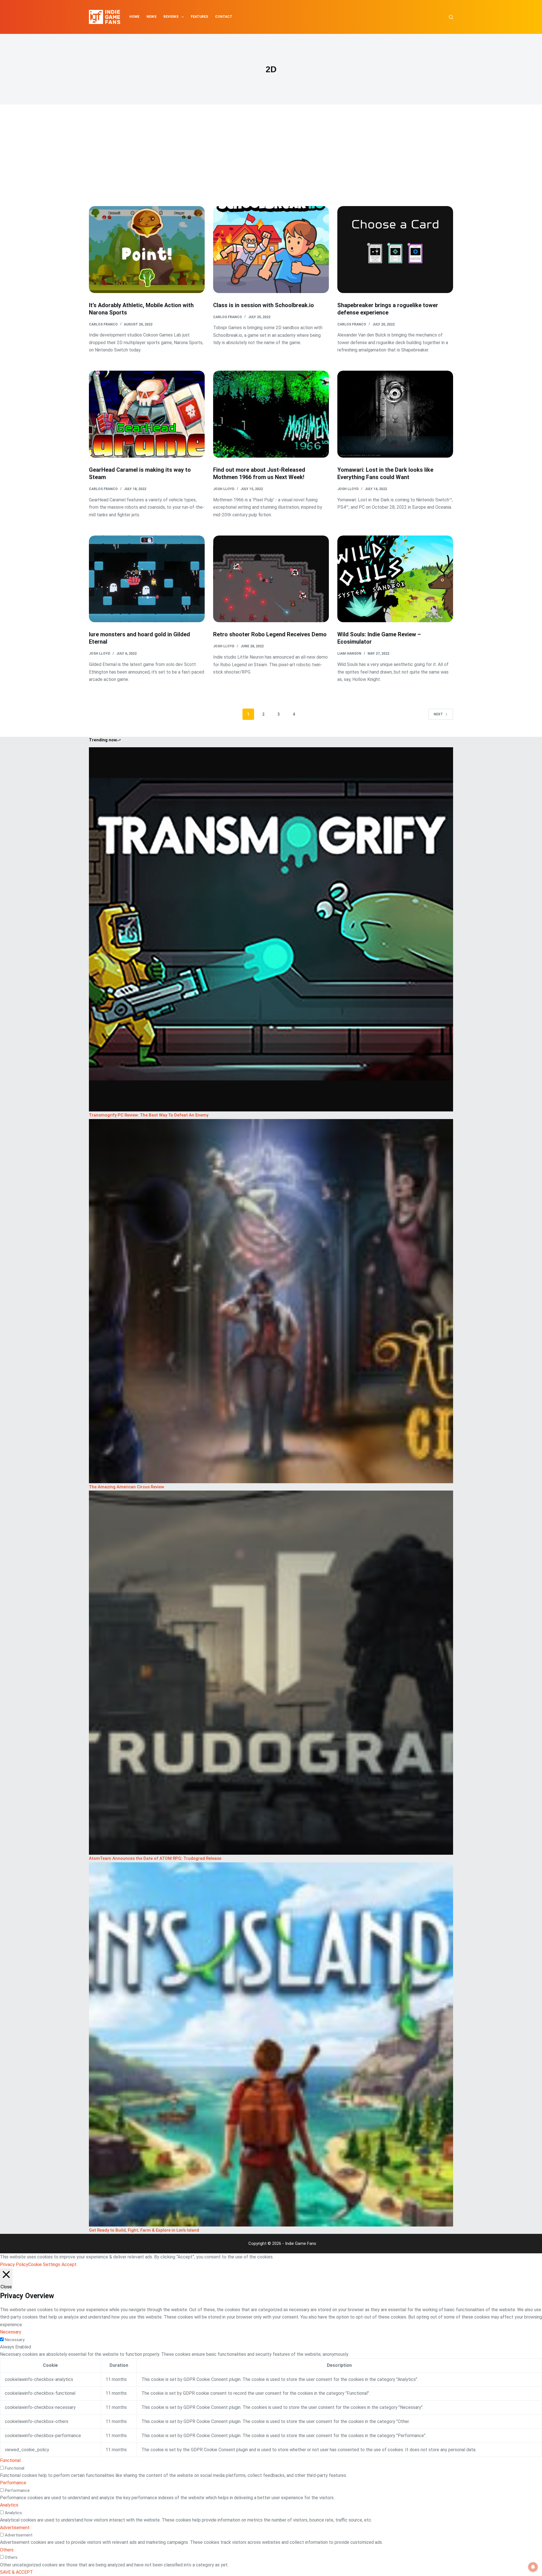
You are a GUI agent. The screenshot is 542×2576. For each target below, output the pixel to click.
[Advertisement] (271, 164)
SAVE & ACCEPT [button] (17, 2572)
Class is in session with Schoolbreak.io (264, 305)
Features (199, 17)
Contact (224, 17)
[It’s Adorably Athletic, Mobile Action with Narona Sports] (147, 250)
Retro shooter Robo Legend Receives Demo (270, 634)
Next (438, 714)
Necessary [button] (11, 2332)
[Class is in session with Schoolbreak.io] (271, 250)
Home (134, 17)
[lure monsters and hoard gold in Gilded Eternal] (147, 579)
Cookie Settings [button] (44, 2264)
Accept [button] (69, 2264)
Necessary (15, 2340)
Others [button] (7, 2550)
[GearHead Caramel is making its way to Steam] (147, 414)
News (151, 17)
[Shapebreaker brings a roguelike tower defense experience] (395, 250)
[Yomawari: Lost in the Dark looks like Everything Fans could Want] (395, 414)
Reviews (171, 17)
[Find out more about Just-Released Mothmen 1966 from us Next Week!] (271, 414)
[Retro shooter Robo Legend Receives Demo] (271, 579)
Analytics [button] (9, 2505)
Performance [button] (13, 2483)
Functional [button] (10, 2460)
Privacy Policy (14, 2264)
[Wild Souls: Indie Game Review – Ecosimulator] (395, 579)
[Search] (451, 17)
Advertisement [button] (15, 2528)
